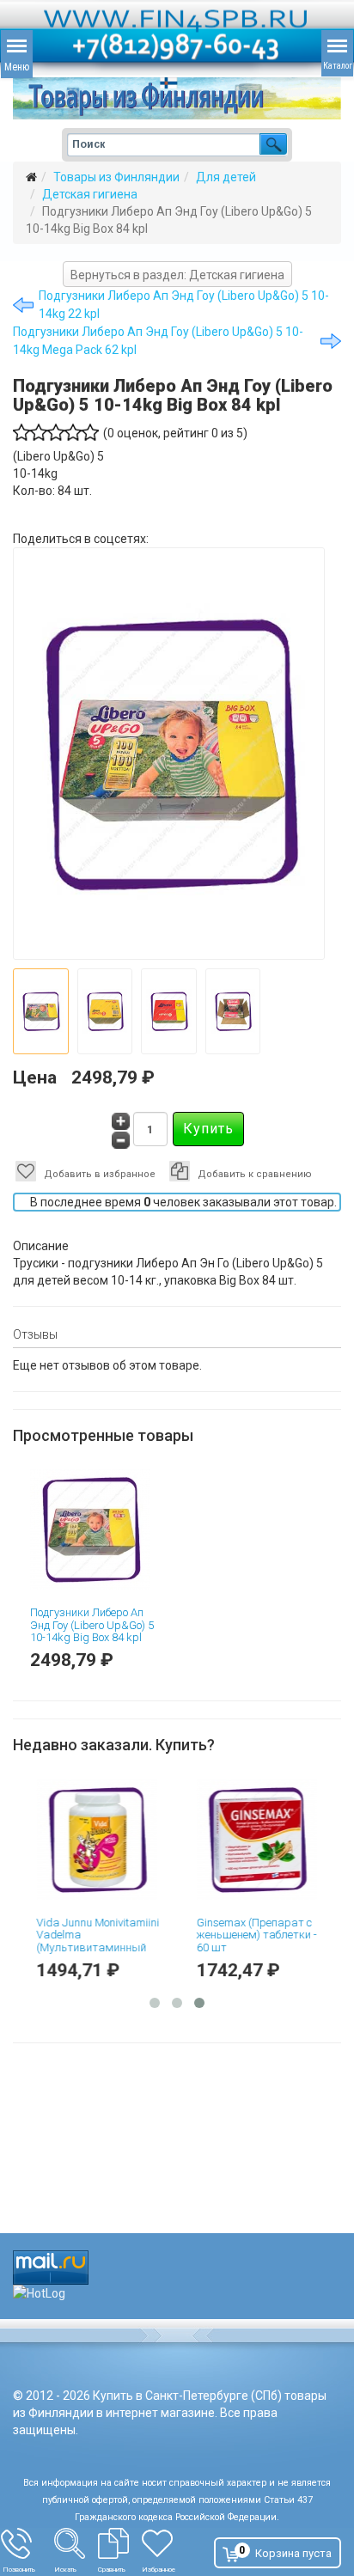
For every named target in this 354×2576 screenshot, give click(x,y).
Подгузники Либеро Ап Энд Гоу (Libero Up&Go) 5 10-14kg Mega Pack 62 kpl (158, 341)
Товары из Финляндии (116, 177)
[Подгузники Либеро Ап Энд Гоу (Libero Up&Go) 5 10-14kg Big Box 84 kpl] (97, 1529)
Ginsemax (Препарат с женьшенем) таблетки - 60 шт (252, 1935)
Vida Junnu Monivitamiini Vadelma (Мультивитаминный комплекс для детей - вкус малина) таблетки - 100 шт (98, 1953)
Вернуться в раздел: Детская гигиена (177, 275)
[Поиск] (76, 2543)
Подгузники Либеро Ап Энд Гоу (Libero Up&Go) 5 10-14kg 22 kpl (184, 305)
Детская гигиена (90, 194)
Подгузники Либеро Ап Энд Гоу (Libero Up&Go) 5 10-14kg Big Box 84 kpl (92, 1625)
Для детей (226, 177)
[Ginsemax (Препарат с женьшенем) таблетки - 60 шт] (259, 1840)
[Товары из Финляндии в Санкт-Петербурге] (177, 98)
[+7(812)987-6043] (27, 2543)
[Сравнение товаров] (120, 2543)
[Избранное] (168, 2543)
